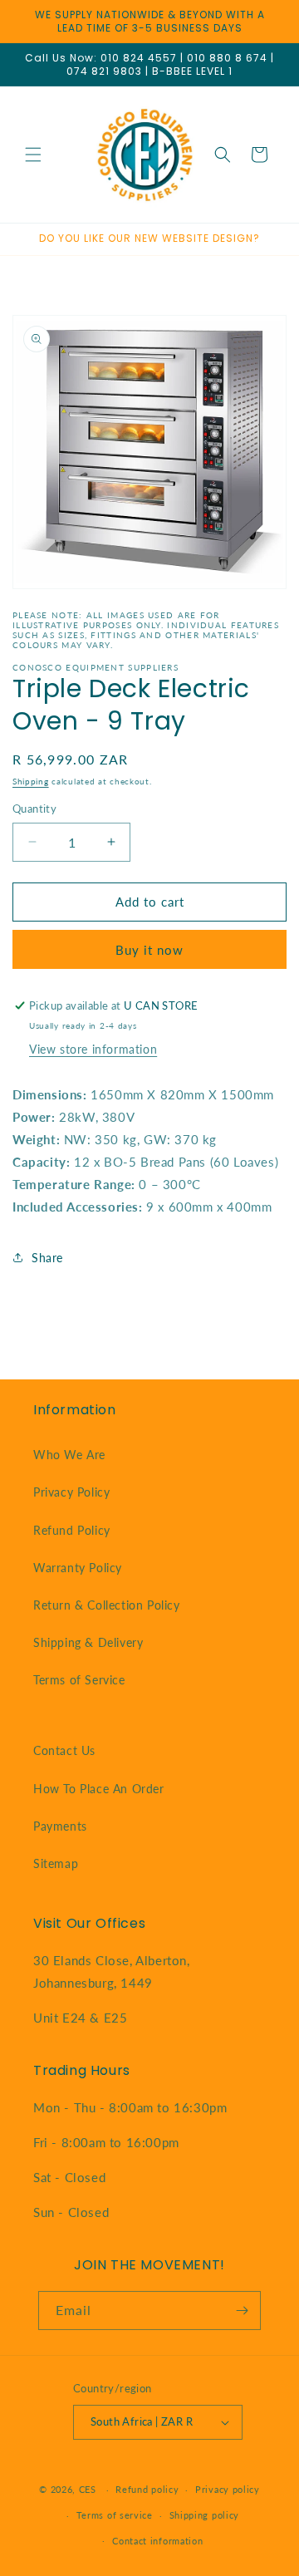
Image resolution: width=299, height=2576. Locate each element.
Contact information (157, 2541)
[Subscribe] (242, 2311)
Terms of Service (79, 1680)
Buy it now (149, 950)
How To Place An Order (99, 1789)
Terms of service (115, 2515)
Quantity (34, 809)
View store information (93, 1049)
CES (88, 2489)
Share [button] (47, 1258)
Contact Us (64, 1750)
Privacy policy (228, 2489)
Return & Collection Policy (107, 1605)
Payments (60, 1826)
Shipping (31, 781)
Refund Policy (72, 1530)
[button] (33, 155)
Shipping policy (205, 2515)
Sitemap (56, 1863)
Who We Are (69, 1455)
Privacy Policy (71, 1492)
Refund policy (147, 2489)
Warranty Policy (78, 1568)
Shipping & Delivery (88, 1642)
